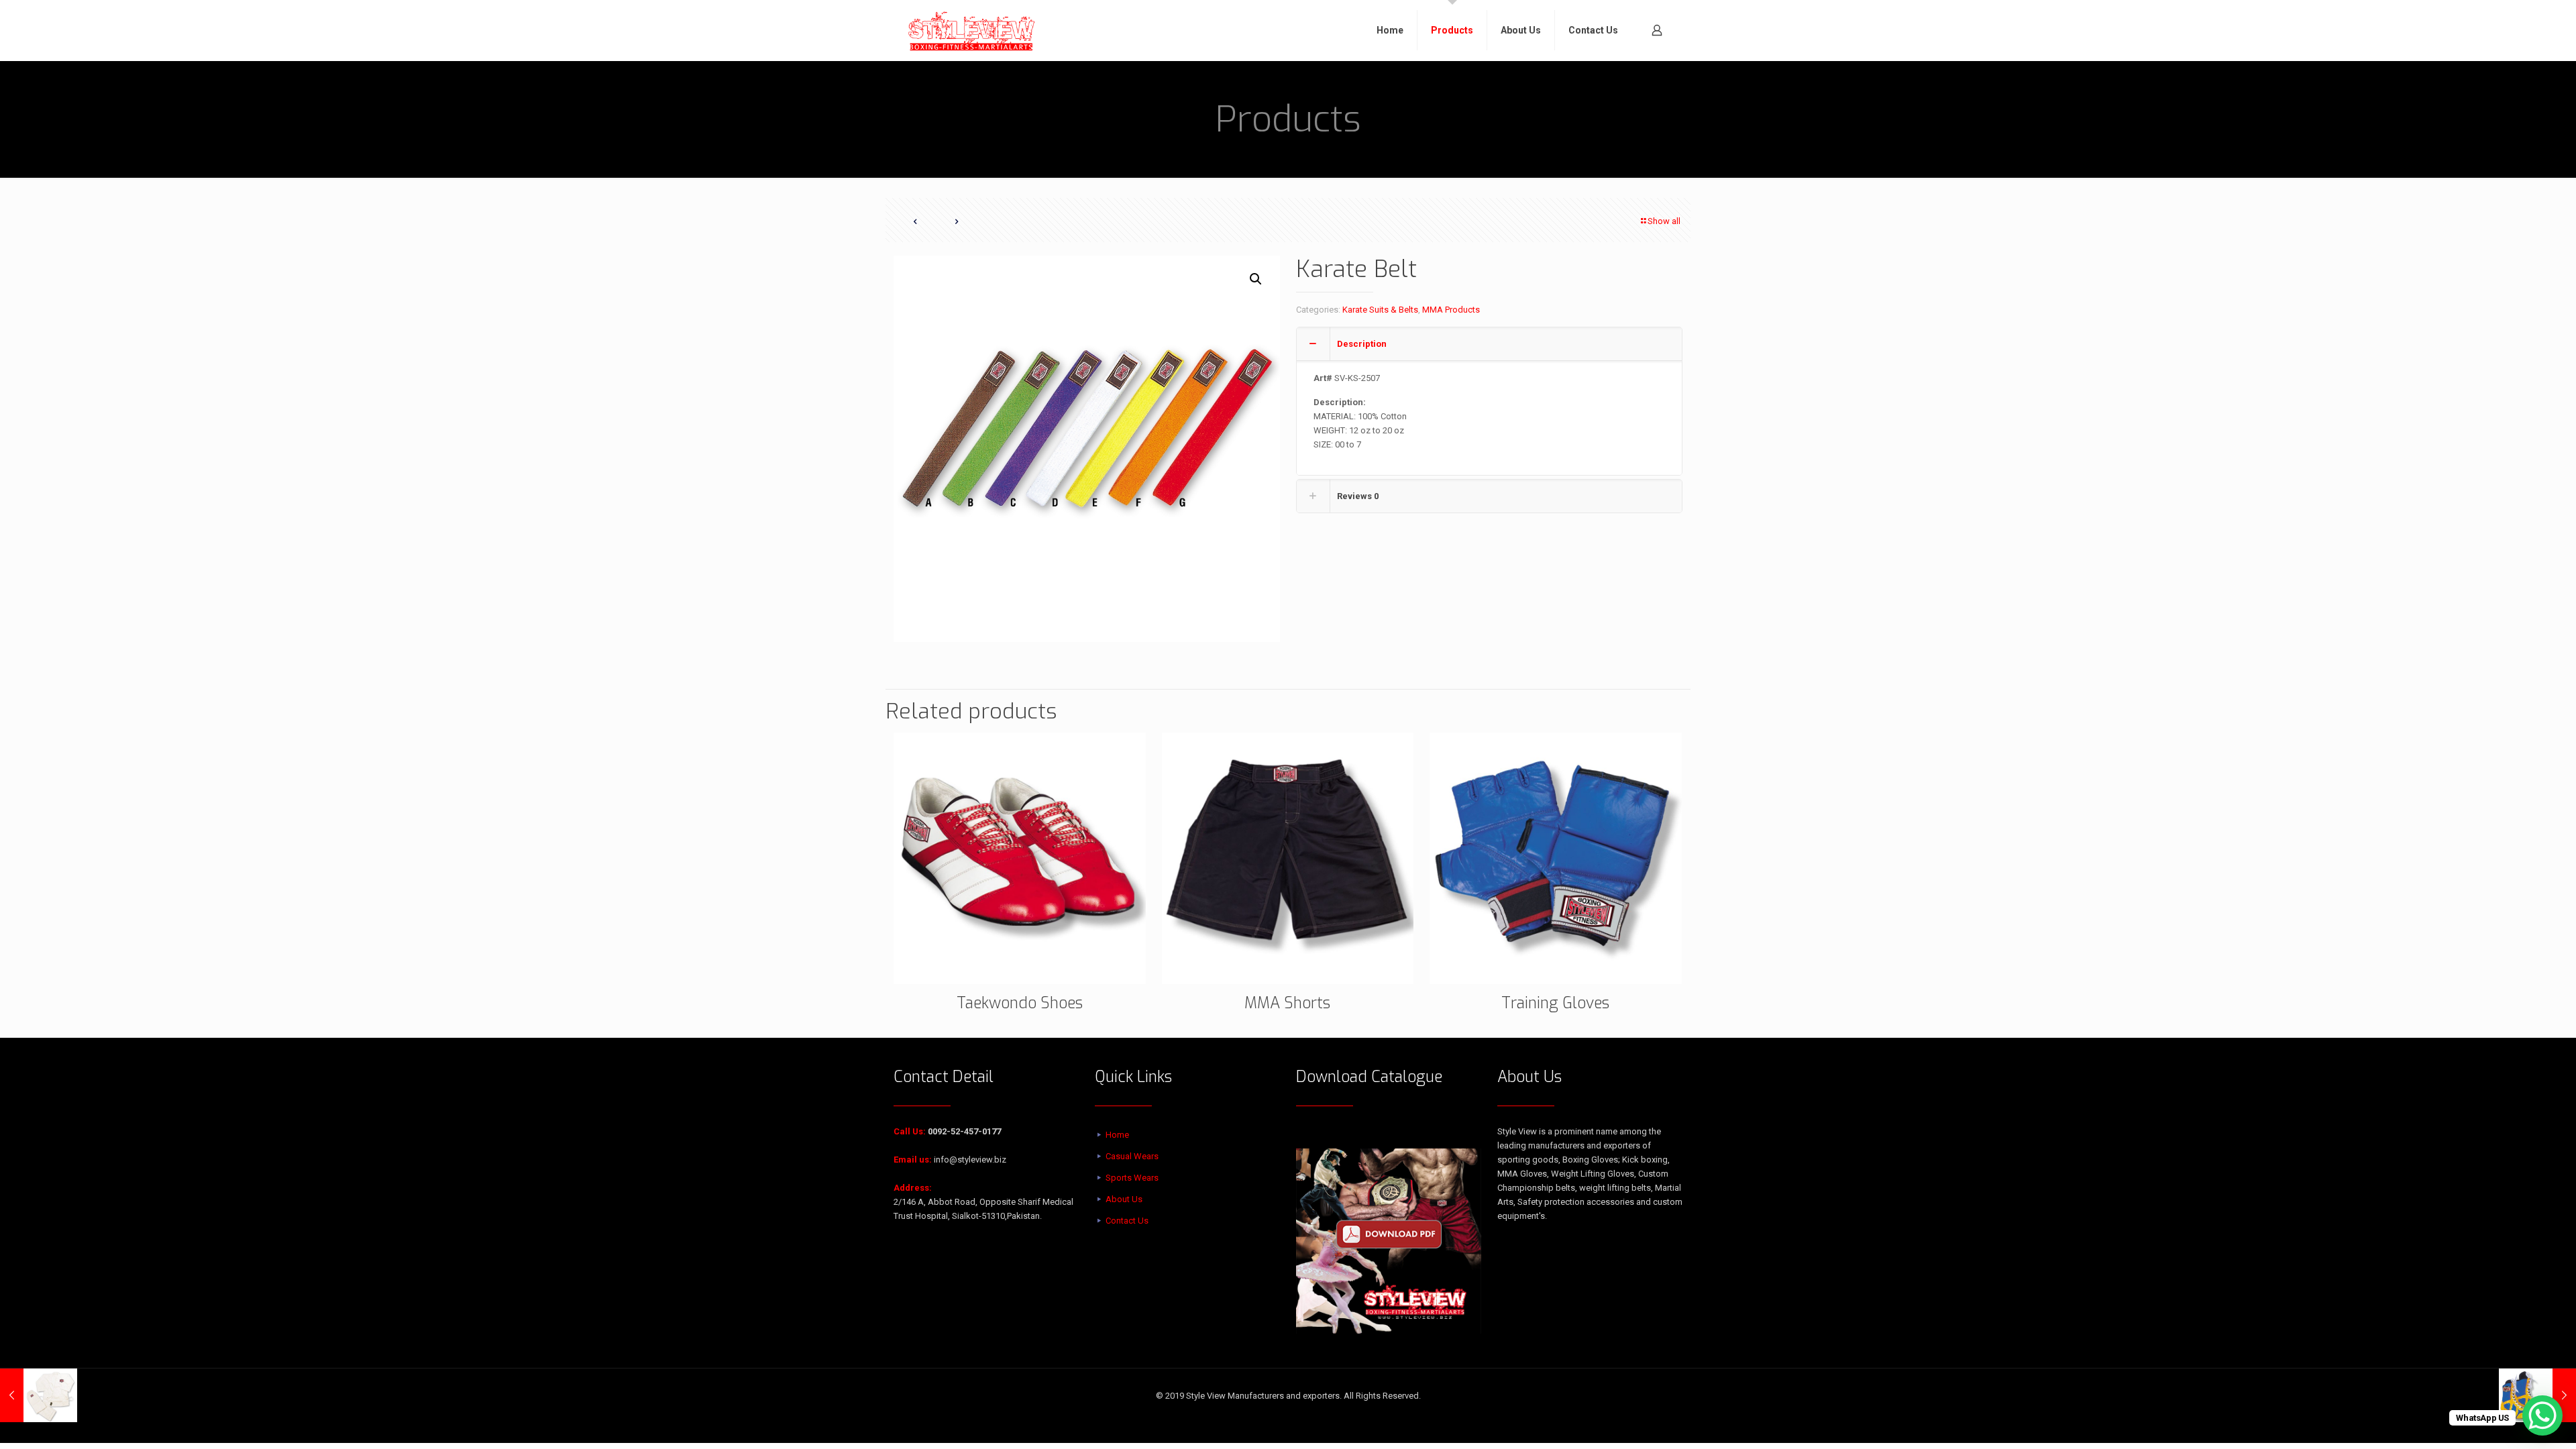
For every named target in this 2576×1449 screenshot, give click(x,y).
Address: (913, 1188)
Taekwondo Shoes (1020, 1003)
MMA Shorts (1287, 1003)
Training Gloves (1555, 1003)
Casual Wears (1132, 1156)
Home (1117, 1135)
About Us (1124, 1199)
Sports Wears (1132, 1178)
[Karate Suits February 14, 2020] (39, 1395)
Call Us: (910, 1131)
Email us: (913, 1160)
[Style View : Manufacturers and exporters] (972, 30)
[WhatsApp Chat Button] (2542, 1415)
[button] (1256, 279)
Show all (1664, 221)
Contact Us (1127, 1221)
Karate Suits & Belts (1380, 310)
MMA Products (1451, 310)
